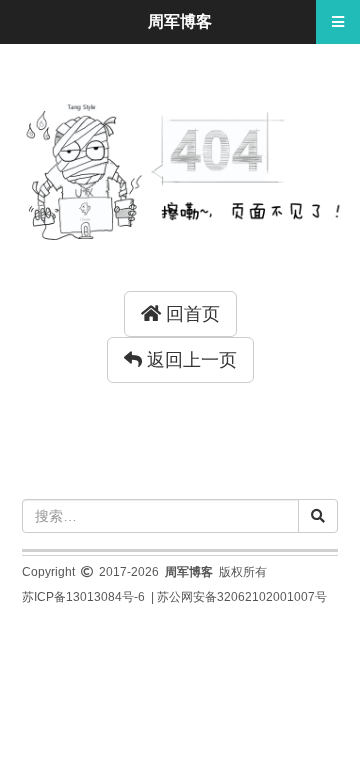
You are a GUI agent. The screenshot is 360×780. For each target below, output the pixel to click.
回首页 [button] (190, 314)
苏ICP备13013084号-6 (83, 597)
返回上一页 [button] (189, 360)
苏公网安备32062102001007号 (242, 597)
